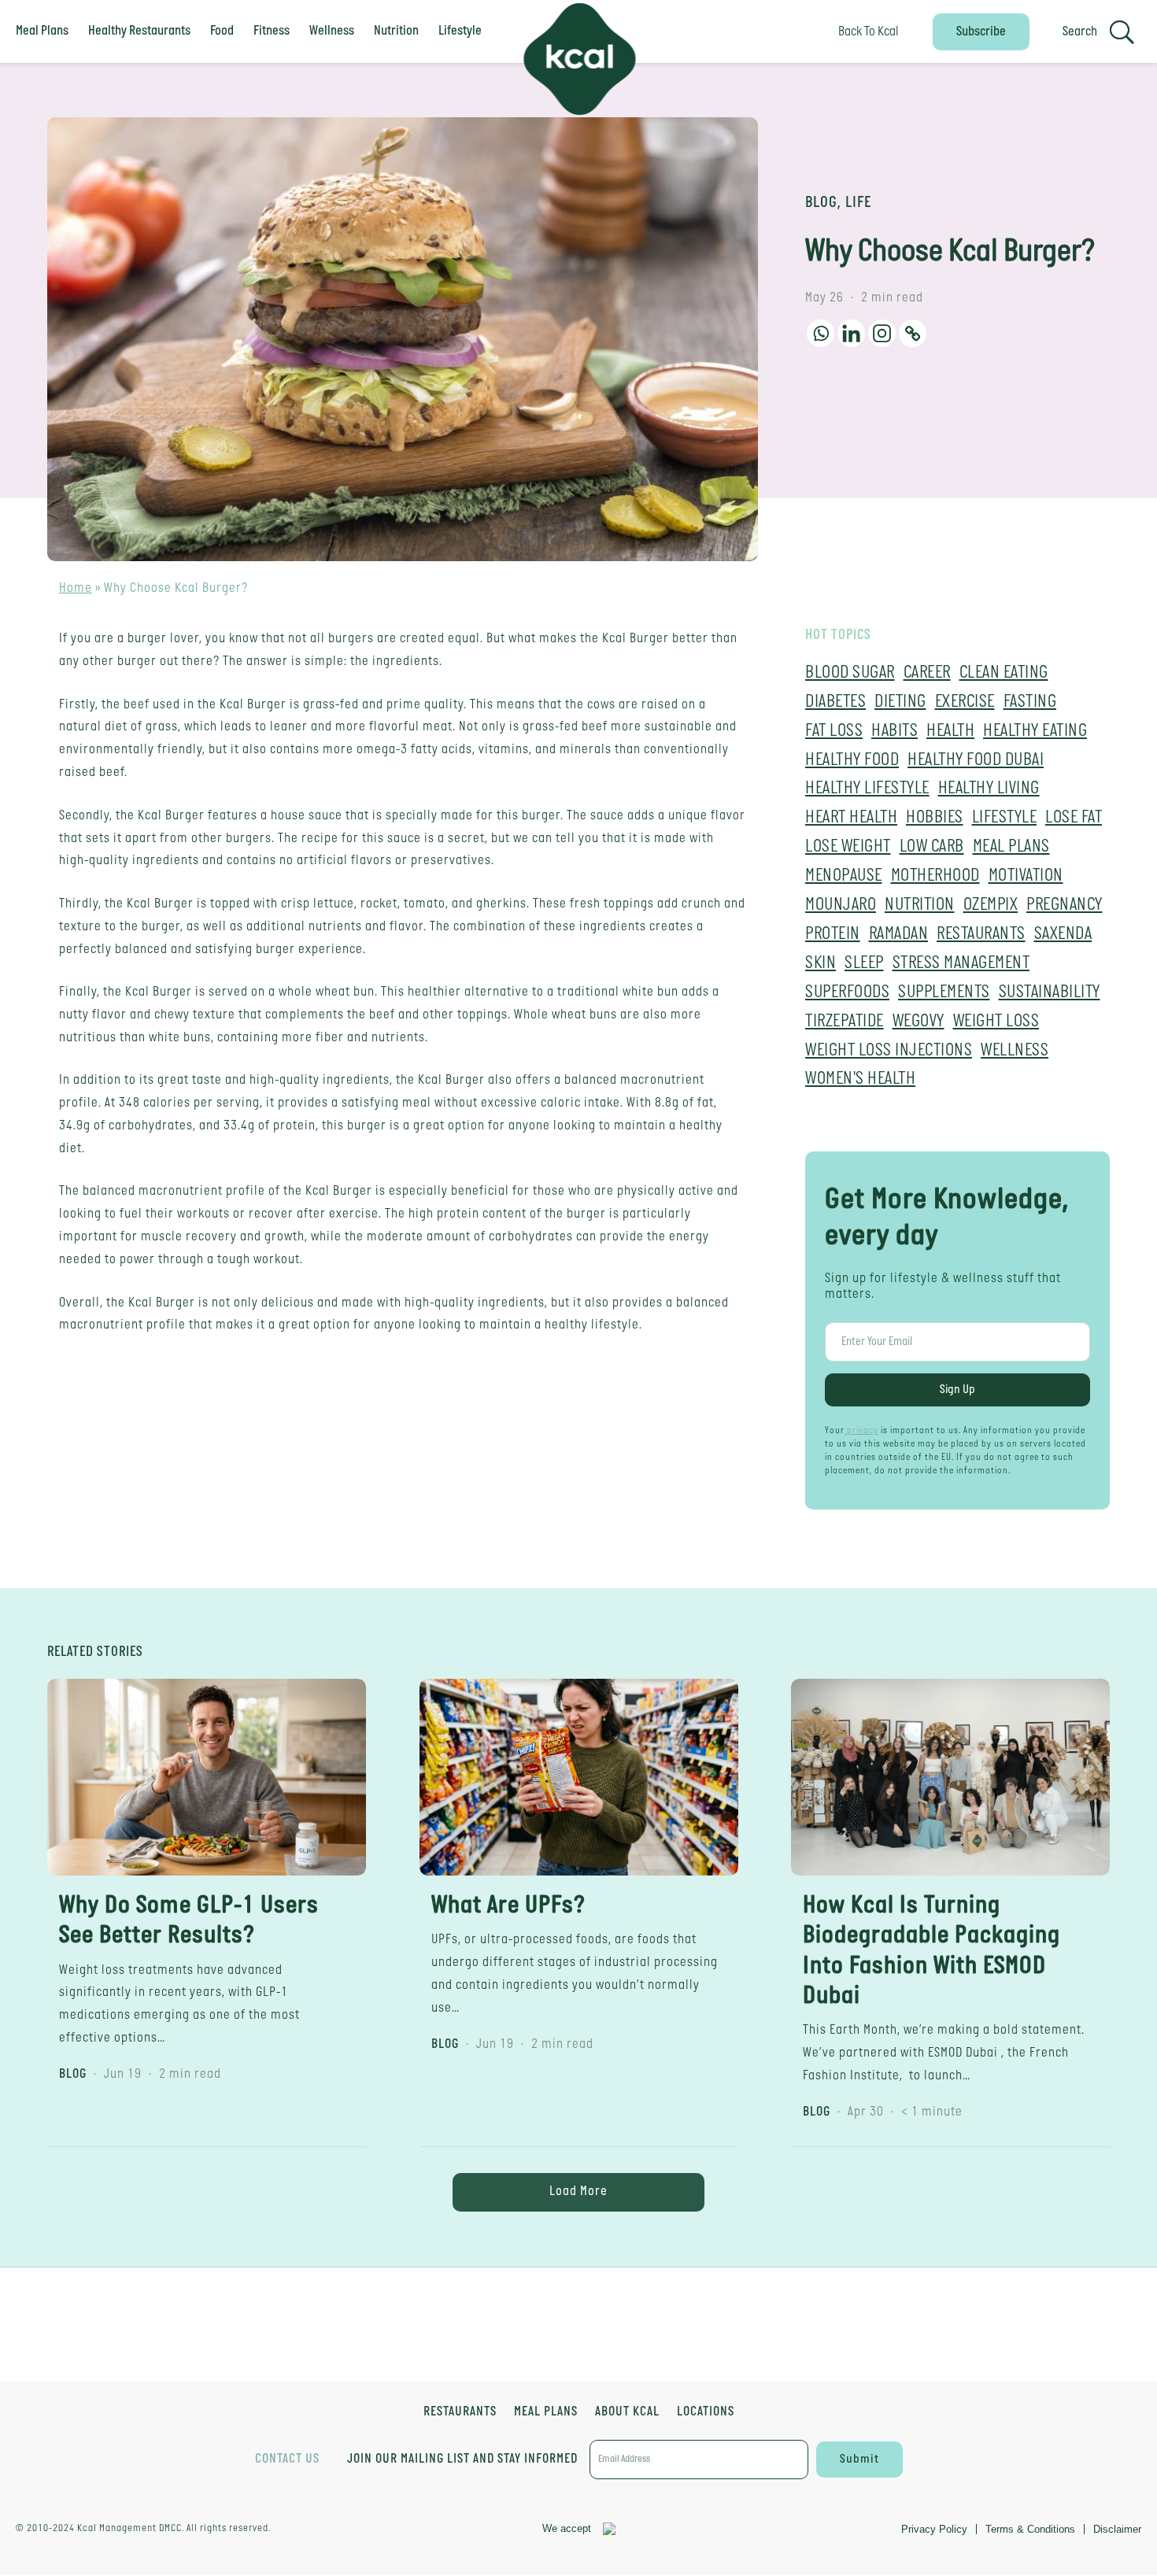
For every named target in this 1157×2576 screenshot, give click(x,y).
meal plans (1011, 847)
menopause (844, 876)
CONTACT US (287, 2459)
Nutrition (396, 31)
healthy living (989, 789)
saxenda (1063, 935)
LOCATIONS (706, 2413)
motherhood (935, 876)
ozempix (991, 905)
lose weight (848, 847)
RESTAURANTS (460, 2413)
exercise (965, 702)
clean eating (1004, 673)
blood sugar (850, 673)
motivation (1026, 876)
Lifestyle (460, 31)
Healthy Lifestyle (867, 789)
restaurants (981, 935)
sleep (864, 964)
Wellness (332, 31)
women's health (860, 1079)
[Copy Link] (913, 333)
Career (927, 673)
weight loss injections (889, 1051)
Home (76, 588)
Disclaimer (1117, 2529)
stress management (961, 964)
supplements (944, 993)
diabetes (835, 702)
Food (222, 31)
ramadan (899, 935)
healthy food (852, 761)
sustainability (1050, 993)
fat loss (834, 732)
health (950, 732)
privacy (861, 1431)
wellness (1015, 1051)
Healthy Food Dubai (976, 761)
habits (895, 732)
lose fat (1074, 818)
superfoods (847, 993)
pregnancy (1065, 905)
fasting (1030, 702)
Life (858, 203)
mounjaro (841, 905)
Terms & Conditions (1030, 2529)
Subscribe (981, 32)
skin (821, 964)
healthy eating (1035, 732)
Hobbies (935, 818)
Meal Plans (42, 31)
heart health (851, 818)
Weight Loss (996, 1022)
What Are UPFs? (508, 1906)
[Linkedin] (851, 333)
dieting (900, 702)
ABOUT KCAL (627, 2413)
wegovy (919, 1022)
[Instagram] (882, 333)
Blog (821, 203)
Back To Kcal (869, 32)
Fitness (272, 31)
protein (833, 935)
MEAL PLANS (546, 2413)
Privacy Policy (934, 2529)
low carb (932, 847)
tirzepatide (845, 1022)
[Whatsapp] (821, 333)
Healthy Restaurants (139, 31)
